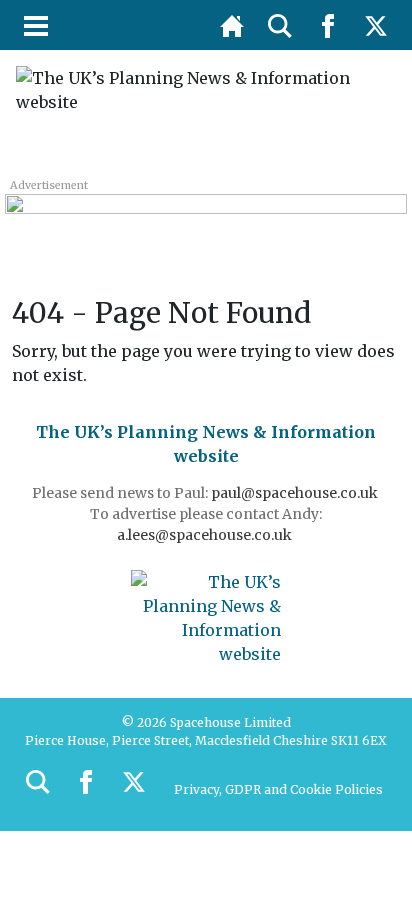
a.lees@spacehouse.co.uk (206, 535)
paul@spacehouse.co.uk (296, 493)
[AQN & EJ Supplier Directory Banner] (205, 217)
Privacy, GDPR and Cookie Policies (278, 789)
